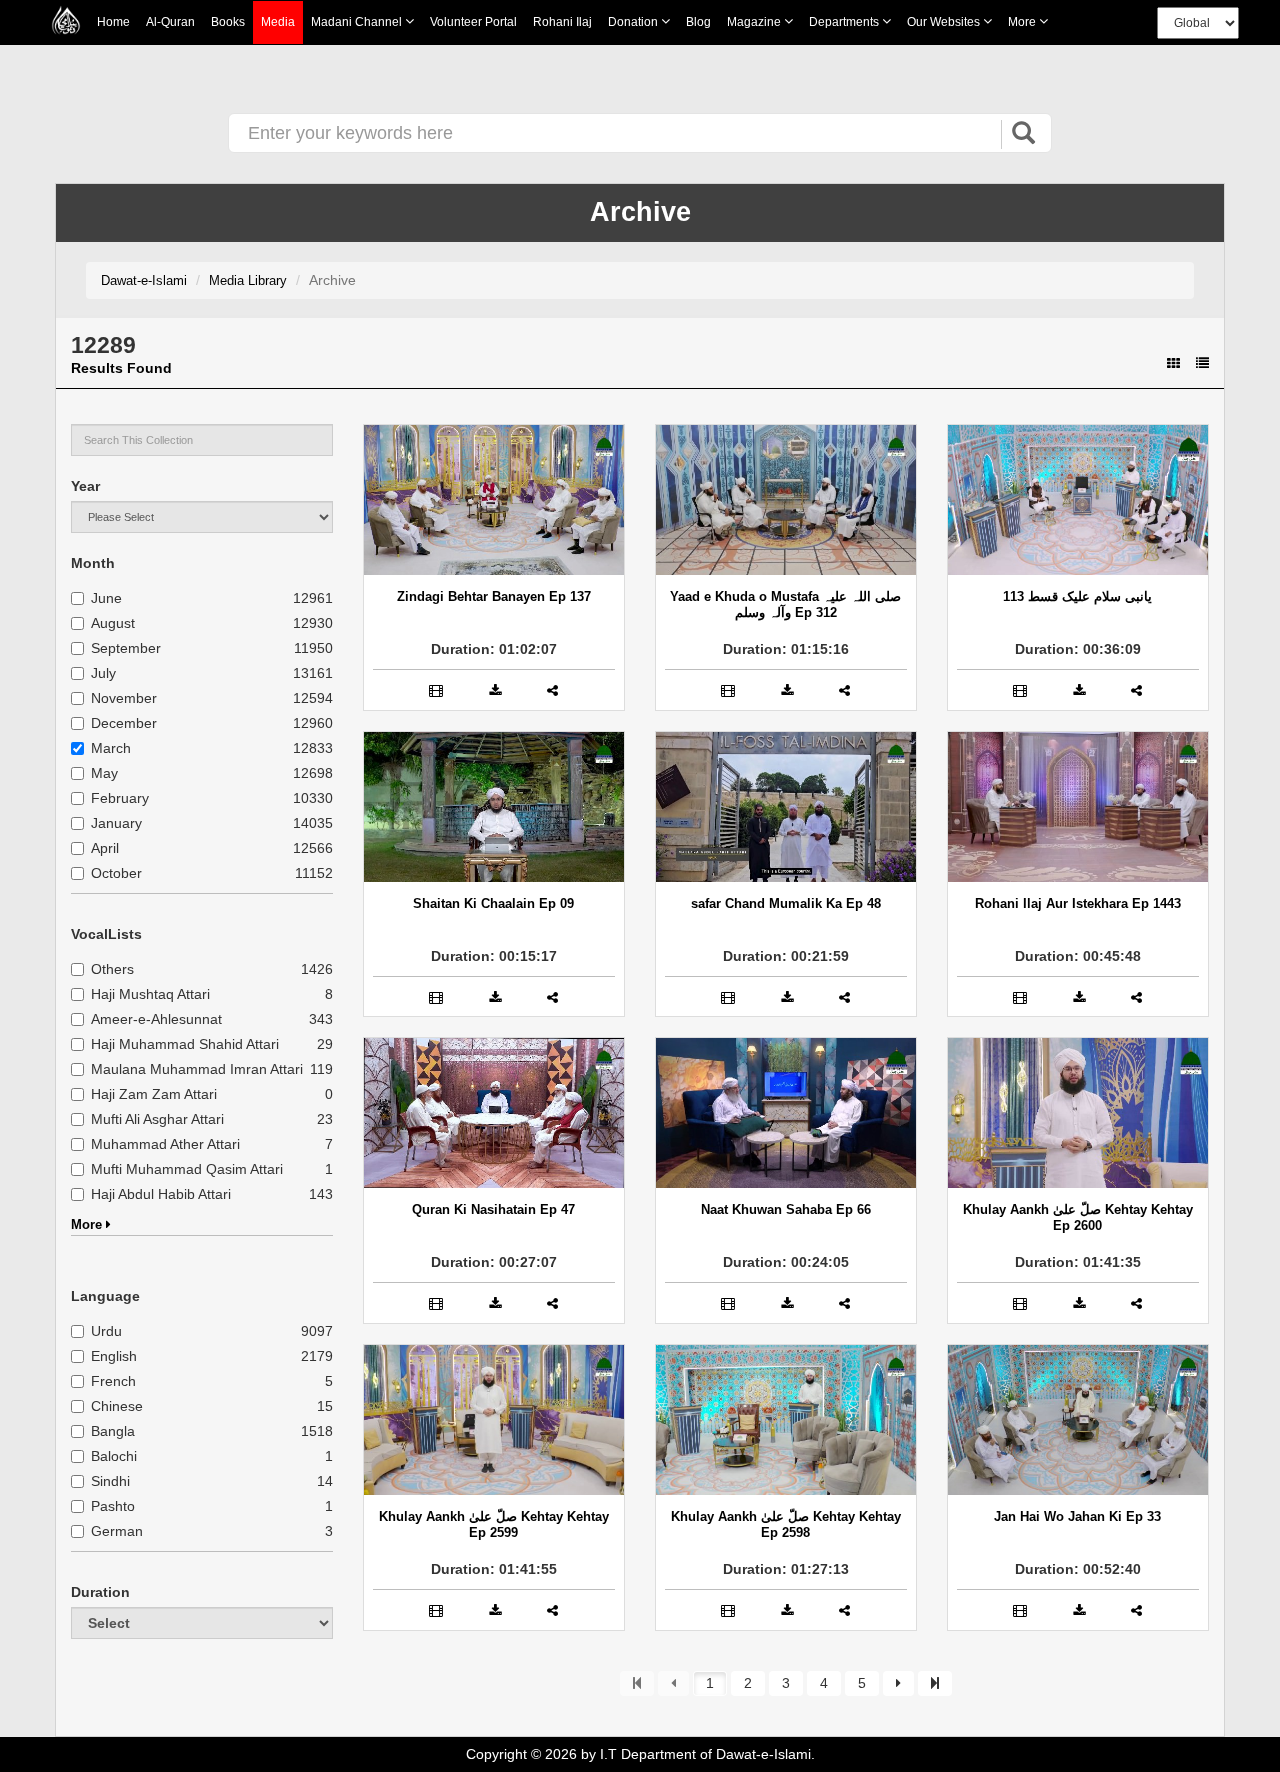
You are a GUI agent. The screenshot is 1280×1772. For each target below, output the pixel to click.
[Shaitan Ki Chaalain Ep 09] (494, 807)
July (103, 673)
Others (112, 969)
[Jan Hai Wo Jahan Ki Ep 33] (1078, 1420)
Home (113, 22)
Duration (100, 1592)
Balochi (114, 1456)
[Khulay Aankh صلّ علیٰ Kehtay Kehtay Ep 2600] (1078, 1113)
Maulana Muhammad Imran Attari (197, 1069)
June (106, 598)
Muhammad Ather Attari (165, 1144)
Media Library (248, 280)
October (116, 873)
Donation (634, 22)
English (114, 1356)
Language (105, 1296)
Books (228, 22)
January (116, 823)
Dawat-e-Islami (144, 280)
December (124, 723)
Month (93, 563)
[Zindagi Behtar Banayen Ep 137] (494, 500)
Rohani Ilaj (562, 22)
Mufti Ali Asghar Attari (157, 1119)
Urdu (106, 1331)
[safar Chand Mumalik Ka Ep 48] (786, 807)
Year (85, 486)
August (113, 623)
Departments (845, 22)
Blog (698, 22)
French (113, 1381)
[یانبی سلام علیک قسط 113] (1078, 500)
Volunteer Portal (473, 22)
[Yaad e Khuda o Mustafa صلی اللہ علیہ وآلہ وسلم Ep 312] (786, 500)
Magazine (755, 22)
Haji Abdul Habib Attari (161, 1194)
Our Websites (945, 22)
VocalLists (106, 934)
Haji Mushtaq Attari (150, 994)
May (104, 773)
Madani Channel (358, 22)
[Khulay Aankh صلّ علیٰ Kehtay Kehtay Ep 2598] (786, 1420)
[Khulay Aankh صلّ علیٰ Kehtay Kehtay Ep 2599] (494, 1420)
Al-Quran (170, 22)
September (126, 648)
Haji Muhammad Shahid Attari (185, 1044)
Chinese (117, 1406)
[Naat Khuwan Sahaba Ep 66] (786, 1113)
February (120, 798)
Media (278, 22)
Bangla (113, 1431)
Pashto (113, 1506)
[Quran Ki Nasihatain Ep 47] (494, 1113)
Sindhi (110, 1481)
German (117, 1531)
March (111, 748)
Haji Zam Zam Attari (154, 1094)
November (124, 698)
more (1023, 22)
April (105, 848)
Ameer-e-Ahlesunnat (156, 1019)
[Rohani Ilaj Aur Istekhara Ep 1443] (1078, 807)
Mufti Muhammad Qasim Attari (187, 1169)
